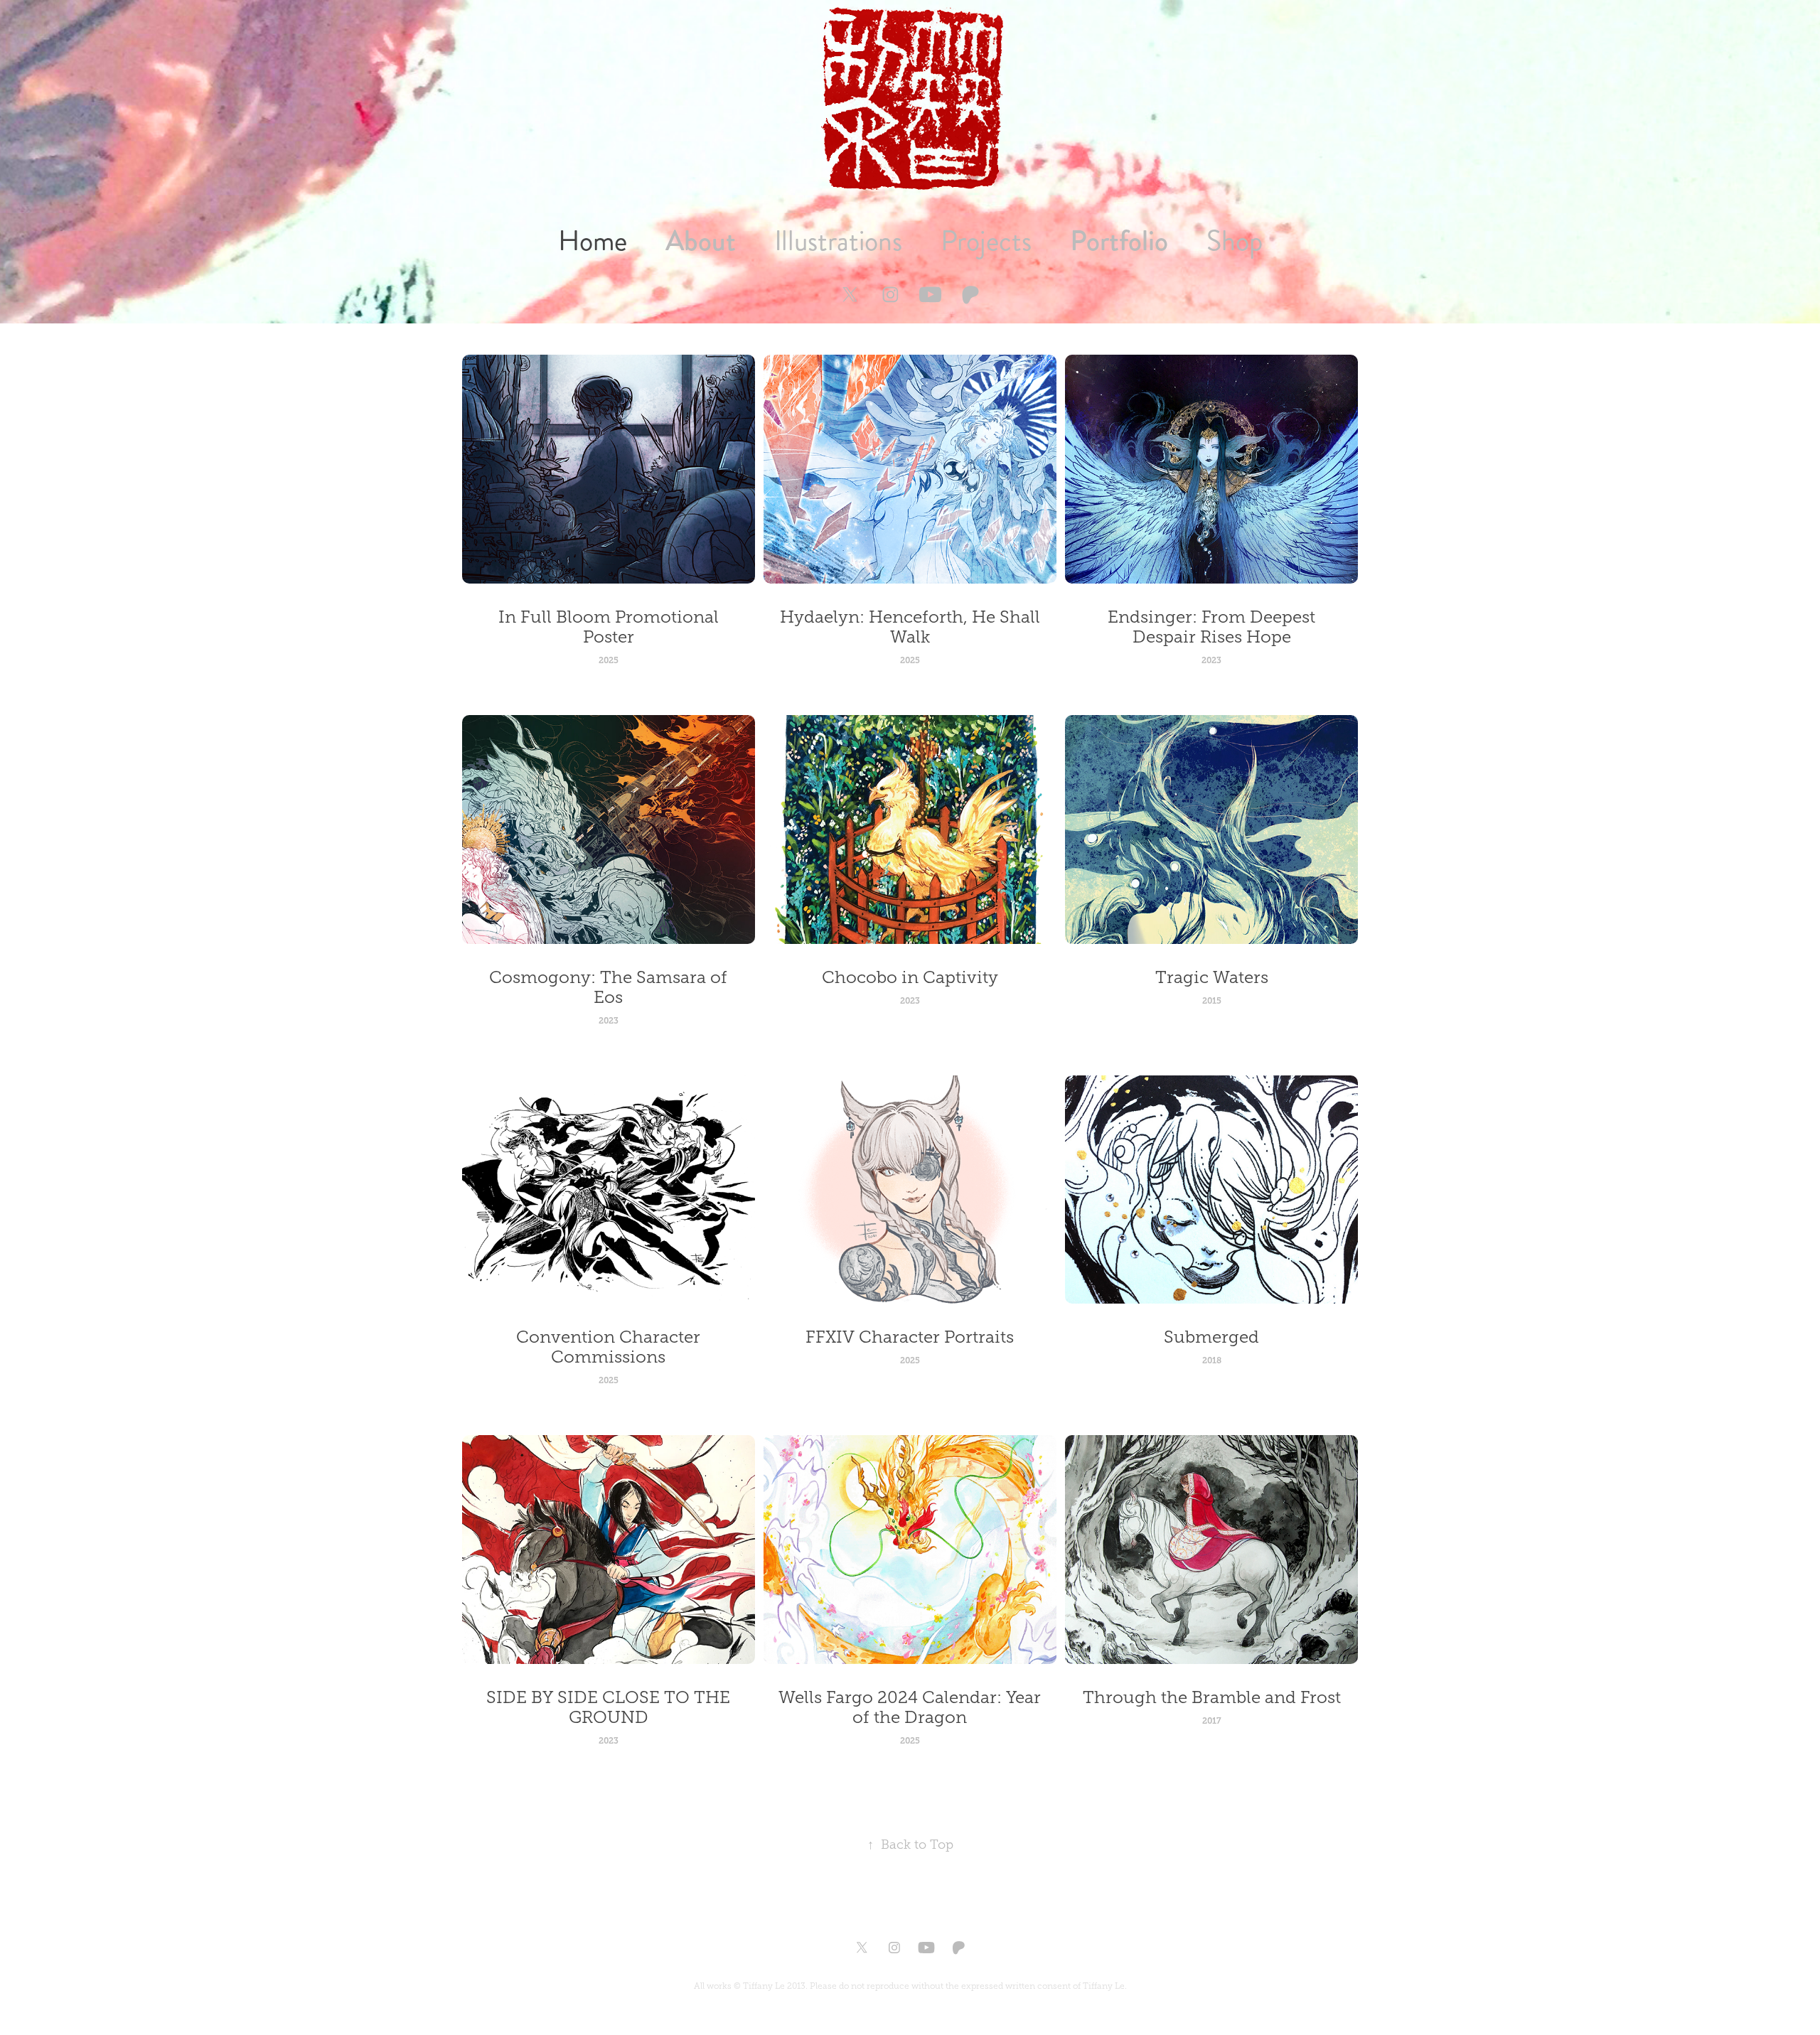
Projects (986, 241)
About (701, 241)
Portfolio (1119, 241)
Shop (1235, 241)
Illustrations (838, 241)
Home (593, 241)
